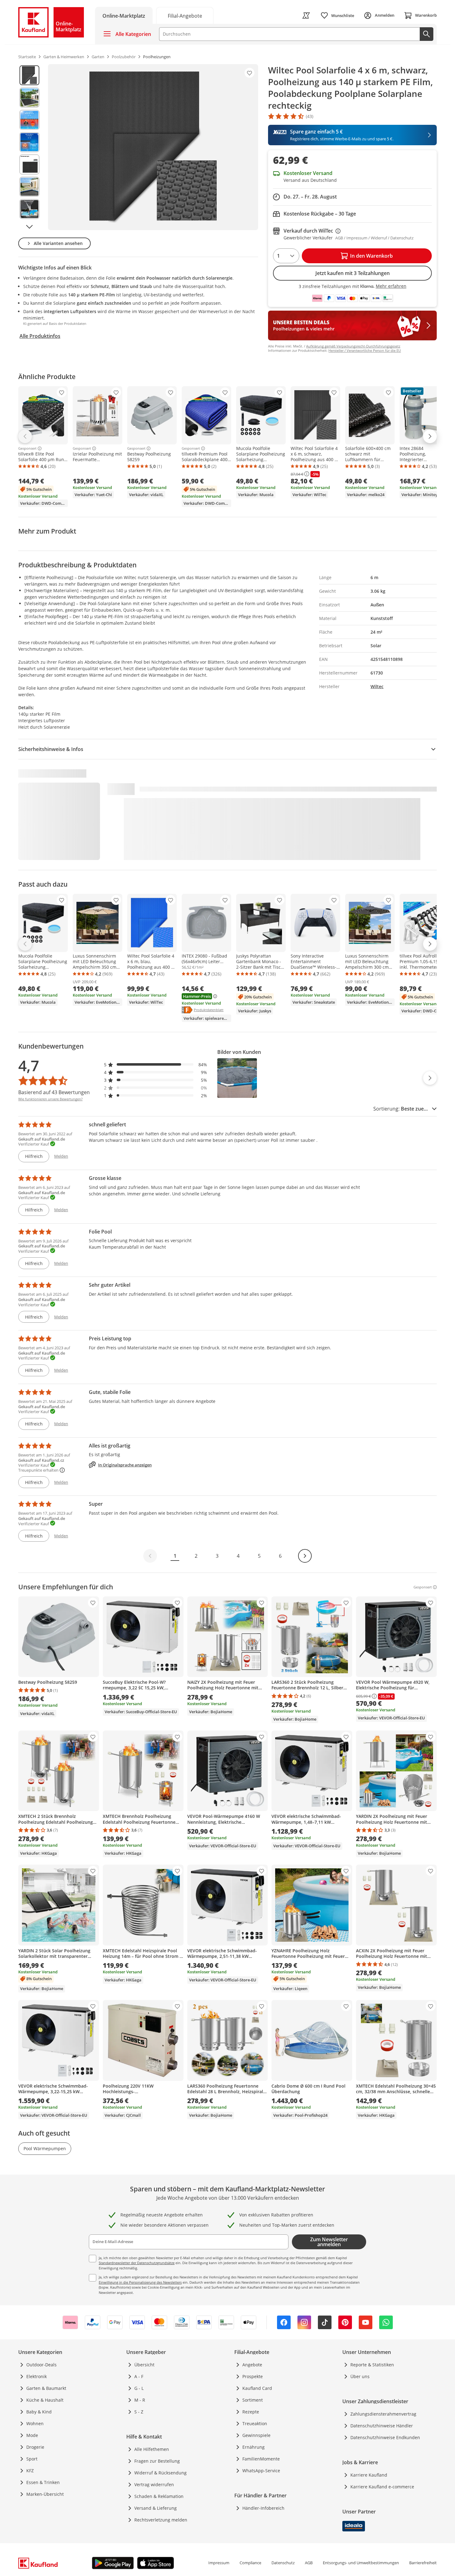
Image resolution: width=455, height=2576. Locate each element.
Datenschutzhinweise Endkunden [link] (385, 2437)
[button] (156, 1065)
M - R (140, 2400)
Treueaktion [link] (255, 2423)
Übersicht (144, 2365)
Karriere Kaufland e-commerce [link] (382, 2487)
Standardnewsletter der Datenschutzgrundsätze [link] (137, 2263)
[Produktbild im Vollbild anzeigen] (153, 147)
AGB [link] (309, 2563)
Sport (32, 2459)
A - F (139, 2376)
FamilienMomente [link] (261, 2459)
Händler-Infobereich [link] (263, 2508)
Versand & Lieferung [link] (156, 2508)
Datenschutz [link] (283, 2563)
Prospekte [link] (253, 2376)
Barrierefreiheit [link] (423, 2563)
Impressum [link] (219, 2563)
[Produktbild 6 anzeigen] (29, 187)
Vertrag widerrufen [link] (154, 2484)
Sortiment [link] (253, 2400)
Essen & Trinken (43, 2482)
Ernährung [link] (253, 2447)
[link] (185, 15)
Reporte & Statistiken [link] (372, 2365)
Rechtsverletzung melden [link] (161, 2520)
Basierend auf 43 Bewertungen (54, 1092)
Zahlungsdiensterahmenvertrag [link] (383, 2414)
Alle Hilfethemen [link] (152, 2449)
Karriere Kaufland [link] (369, 2475)
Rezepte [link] (251, 2412)
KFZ (30, 2471)
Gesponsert (27, 448)
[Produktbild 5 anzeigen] (29, 164)
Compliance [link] (250, 2563)
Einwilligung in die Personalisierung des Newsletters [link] (140, 2282)
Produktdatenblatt (209, 1010)
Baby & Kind (39, 2412)
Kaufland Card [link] (257, 2388)
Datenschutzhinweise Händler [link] (382, 2426)
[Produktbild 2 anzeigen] (29, 98)
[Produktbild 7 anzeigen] (29, 209)
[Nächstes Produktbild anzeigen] (29, 227)
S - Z (139, 2412)
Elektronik (37, 2376)
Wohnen (35, 2423)
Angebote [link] (252, 2365)
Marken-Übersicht (45, 2494)
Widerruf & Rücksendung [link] (160, 2473)
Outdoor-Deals (41, 2365)
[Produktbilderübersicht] (29, 147)
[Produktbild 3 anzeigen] (29, 120)
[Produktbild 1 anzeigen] (29, 75)
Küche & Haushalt (45, 2400)
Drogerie (35, 2447)
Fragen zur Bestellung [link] (157, 2461)
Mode (32, 2435)
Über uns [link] (360, 2376)
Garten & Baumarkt (46, 2388)
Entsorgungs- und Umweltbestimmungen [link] (361, 2563)
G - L (139, 2388)
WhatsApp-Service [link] (261, 2471)
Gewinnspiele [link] (256, 2435)
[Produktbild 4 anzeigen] (29, 142)
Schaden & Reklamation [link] (159, 2496)
